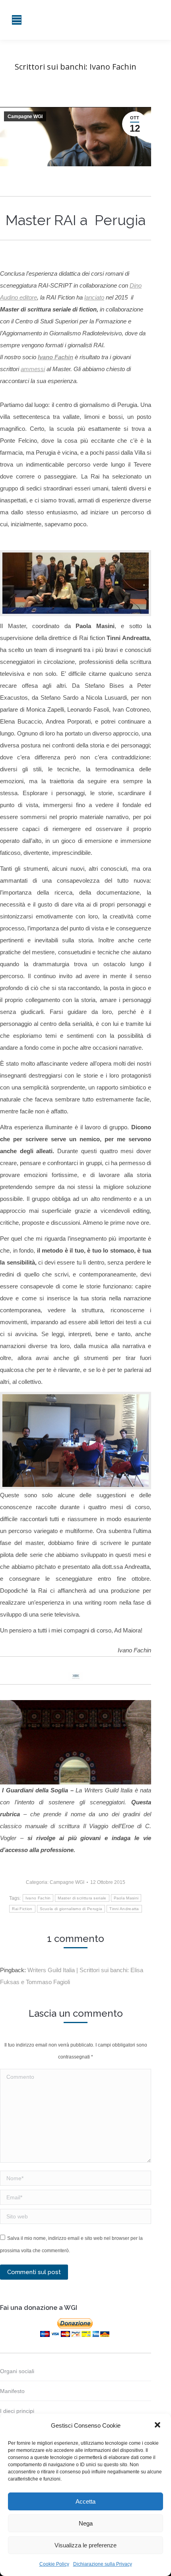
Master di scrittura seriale (82, 1898)
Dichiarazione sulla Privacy (103, 2564)
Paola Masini (126, 1898)
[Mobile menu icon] (17, 20)
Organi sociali (17, 2371)
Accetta (85, 2501)
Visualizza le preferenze (85, 2545)
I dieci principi (17, 2411)
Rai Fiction (22, 1909)
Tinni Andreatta (124, 1909)
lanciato (94, 297)
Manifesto (12, 2391)
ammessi (33, 369)
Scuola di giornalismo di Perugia (71, 1909)
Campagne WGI (25, 117)
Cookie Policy (54, 2564)
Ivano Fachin (55, 357)
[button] (158, 2426)
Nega (86, 2523)
